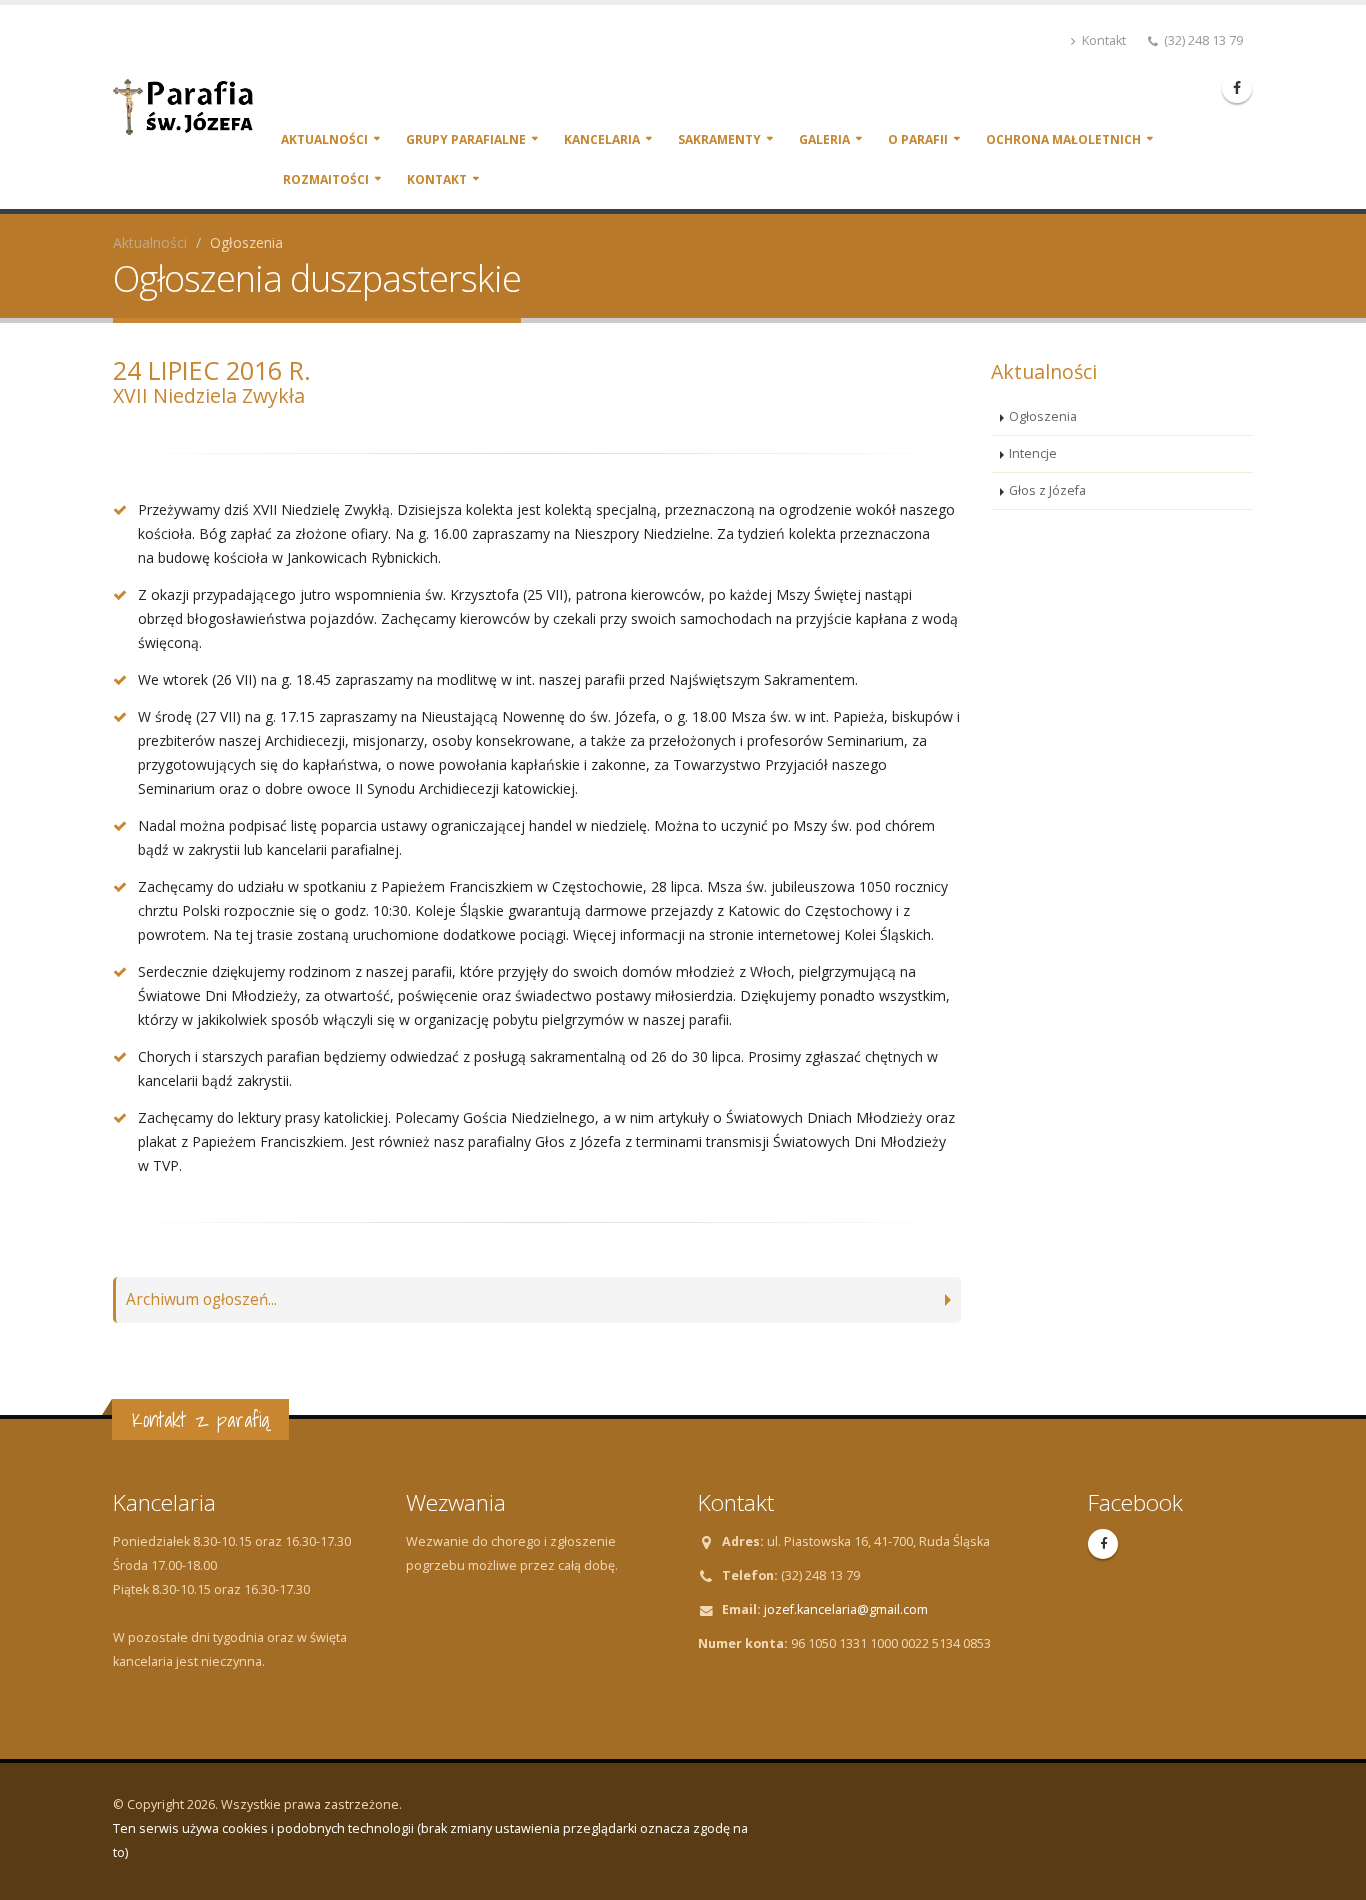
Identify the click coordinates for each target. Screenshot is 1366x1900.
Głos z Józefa (1047, 490)
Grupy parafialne (466, 139)
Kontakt (1102, 40)
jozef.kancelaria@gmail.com (846, 1609)
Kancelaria (602, 139)
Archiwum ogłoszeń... (201, 1299)
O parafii (918, 139)
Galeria (824, 139)
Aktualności (324, 139)
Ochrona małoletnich (1063, 139)
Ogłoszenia (1043, 416)
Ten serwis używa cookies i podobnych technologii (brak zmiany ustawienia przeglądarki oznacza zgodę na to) (430, 1840)
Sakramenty (719, 139)
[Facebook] (1237, 88)
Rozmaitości (326, 179)
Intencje (1033, 453)
